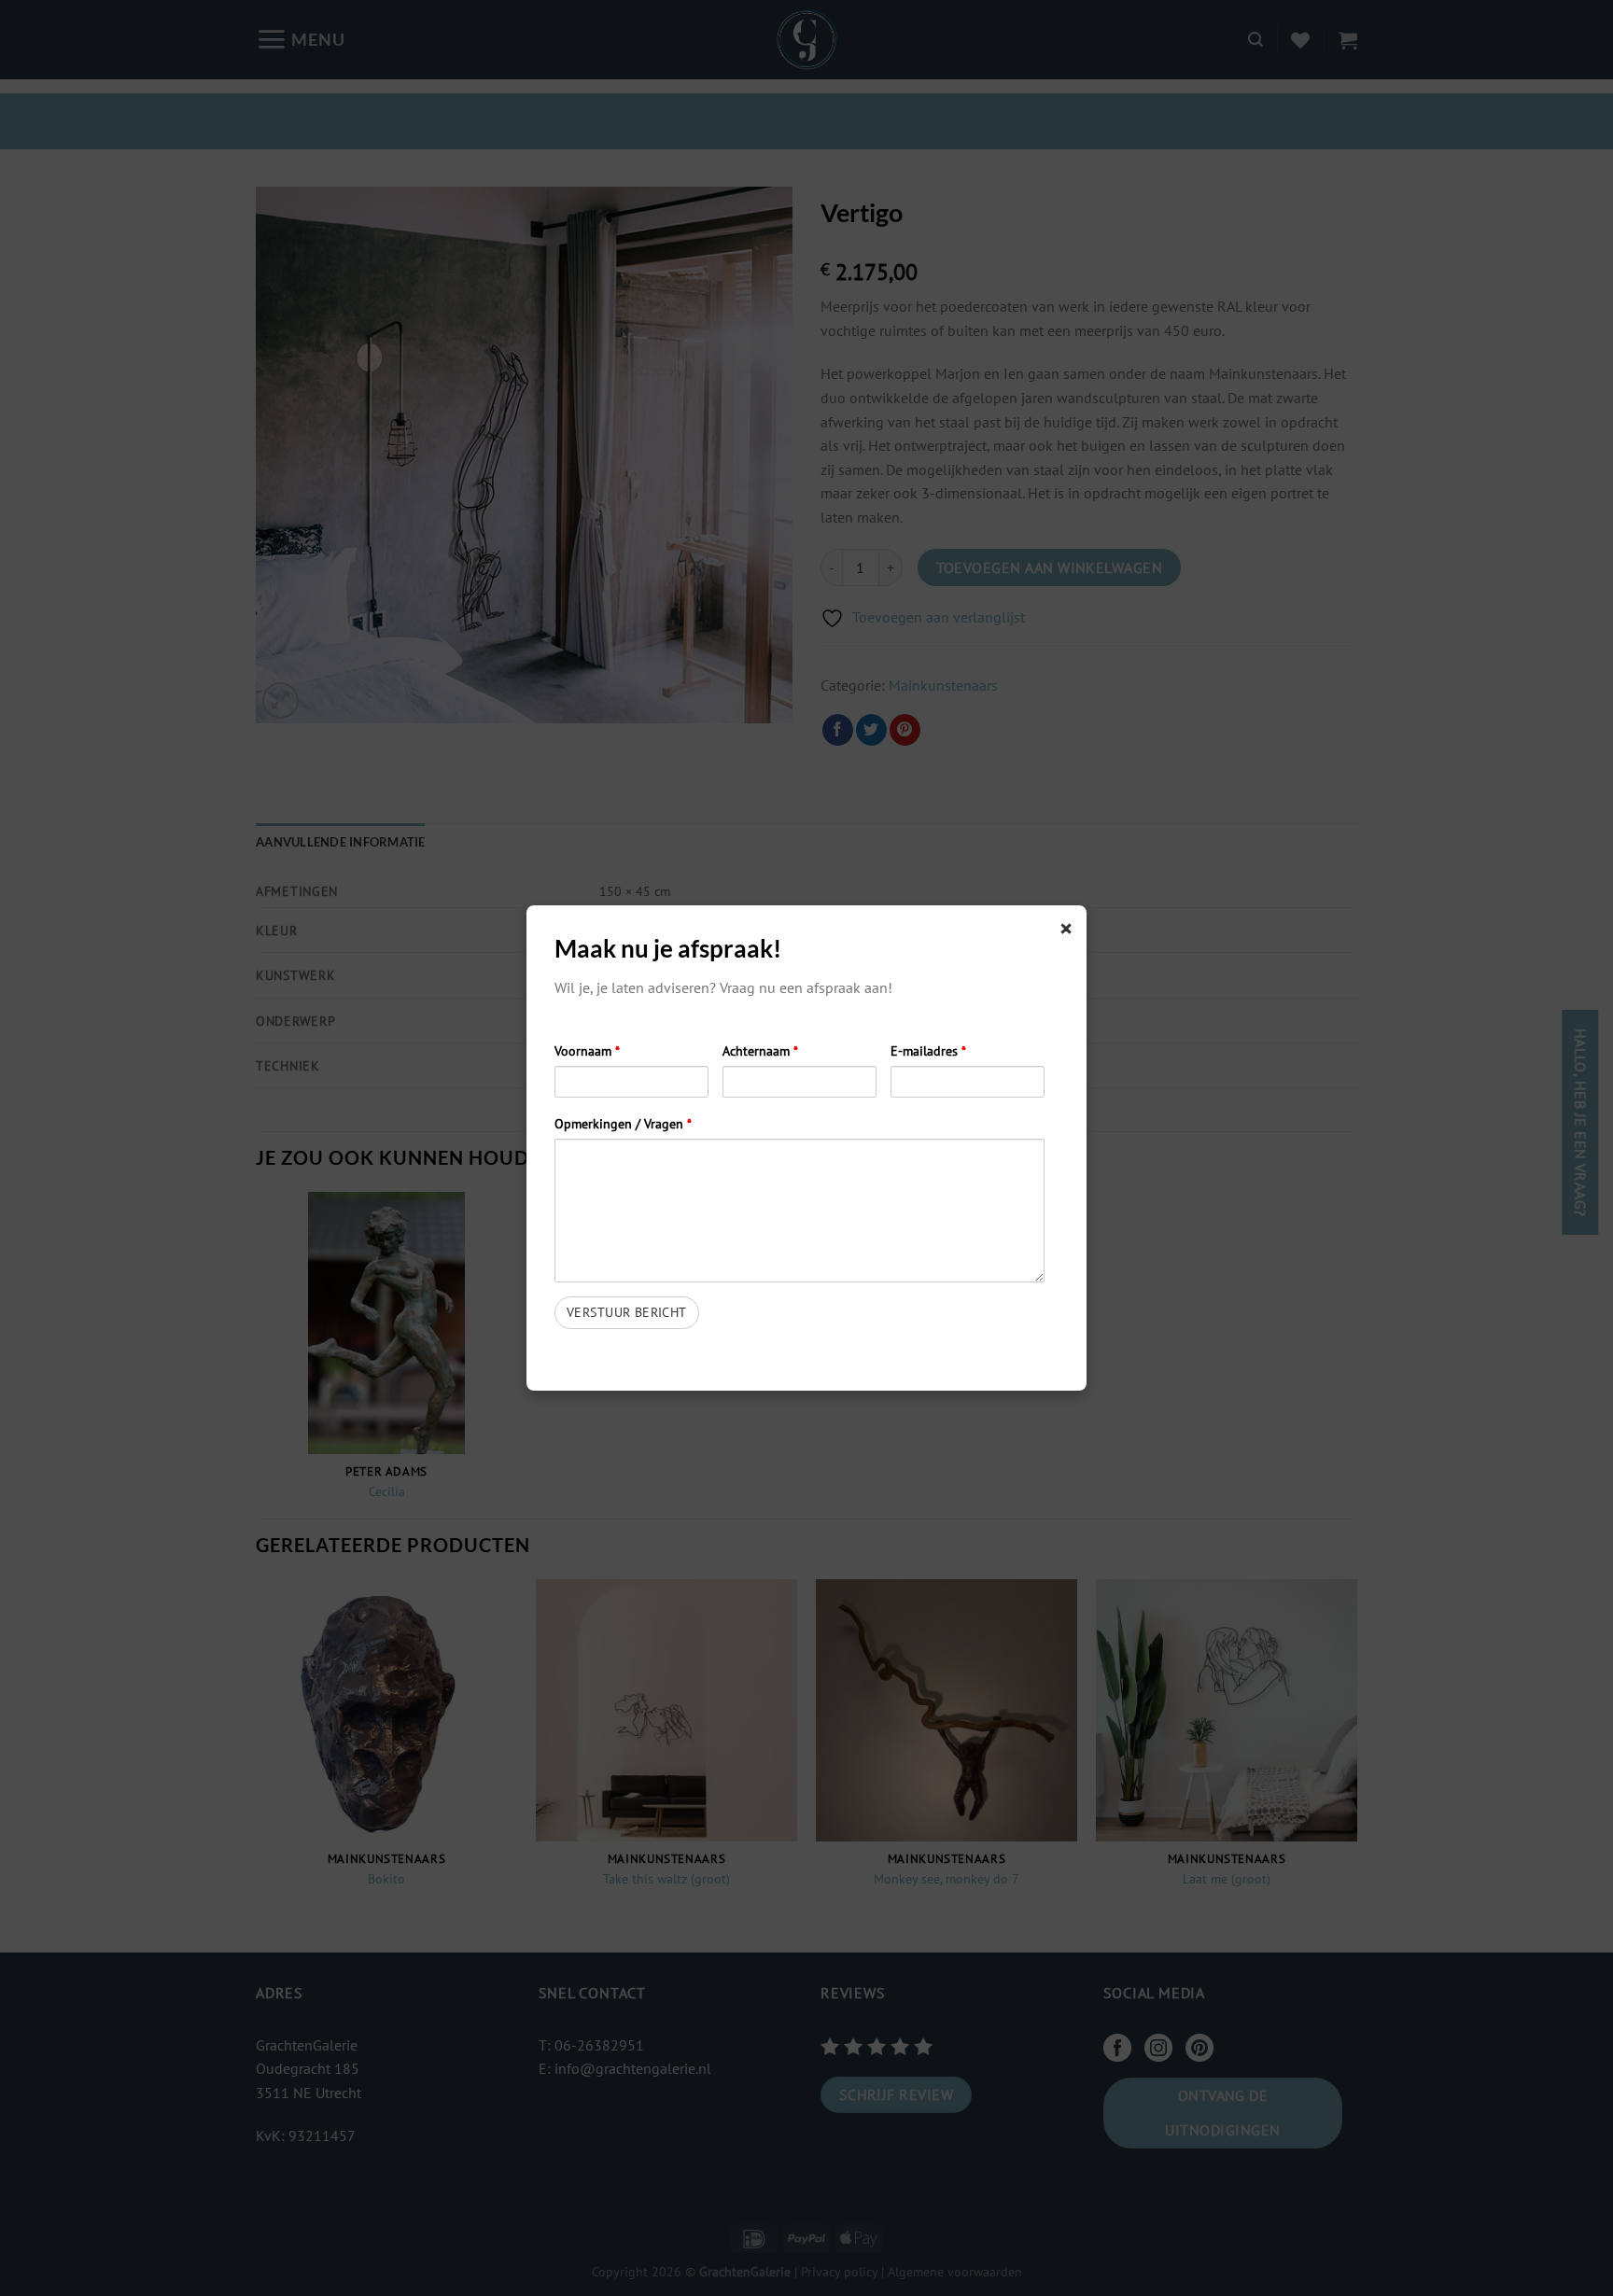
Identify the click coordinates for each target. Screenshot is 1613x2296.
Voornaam (587, 1050)
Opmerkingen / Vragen (623, 1123)
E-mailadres (928, 1050)
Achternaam (760, 1050)
